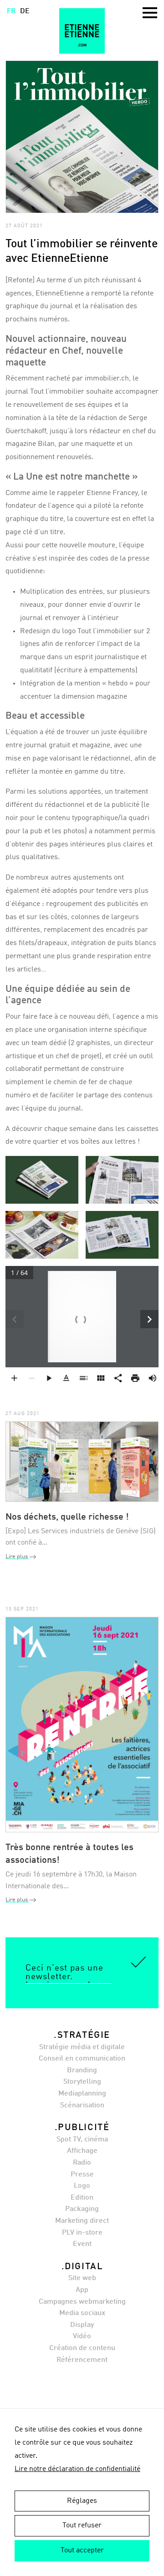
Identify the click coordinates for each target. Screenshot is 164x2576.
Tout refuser (82, 2526)
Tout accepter (82, 2551)
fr (11, 11)
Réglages (82, 2501)
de (25, 11)
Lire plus (17, 1557)
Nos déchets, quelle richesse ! (67, 1517)
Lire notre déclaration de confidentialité (77, 2469)
